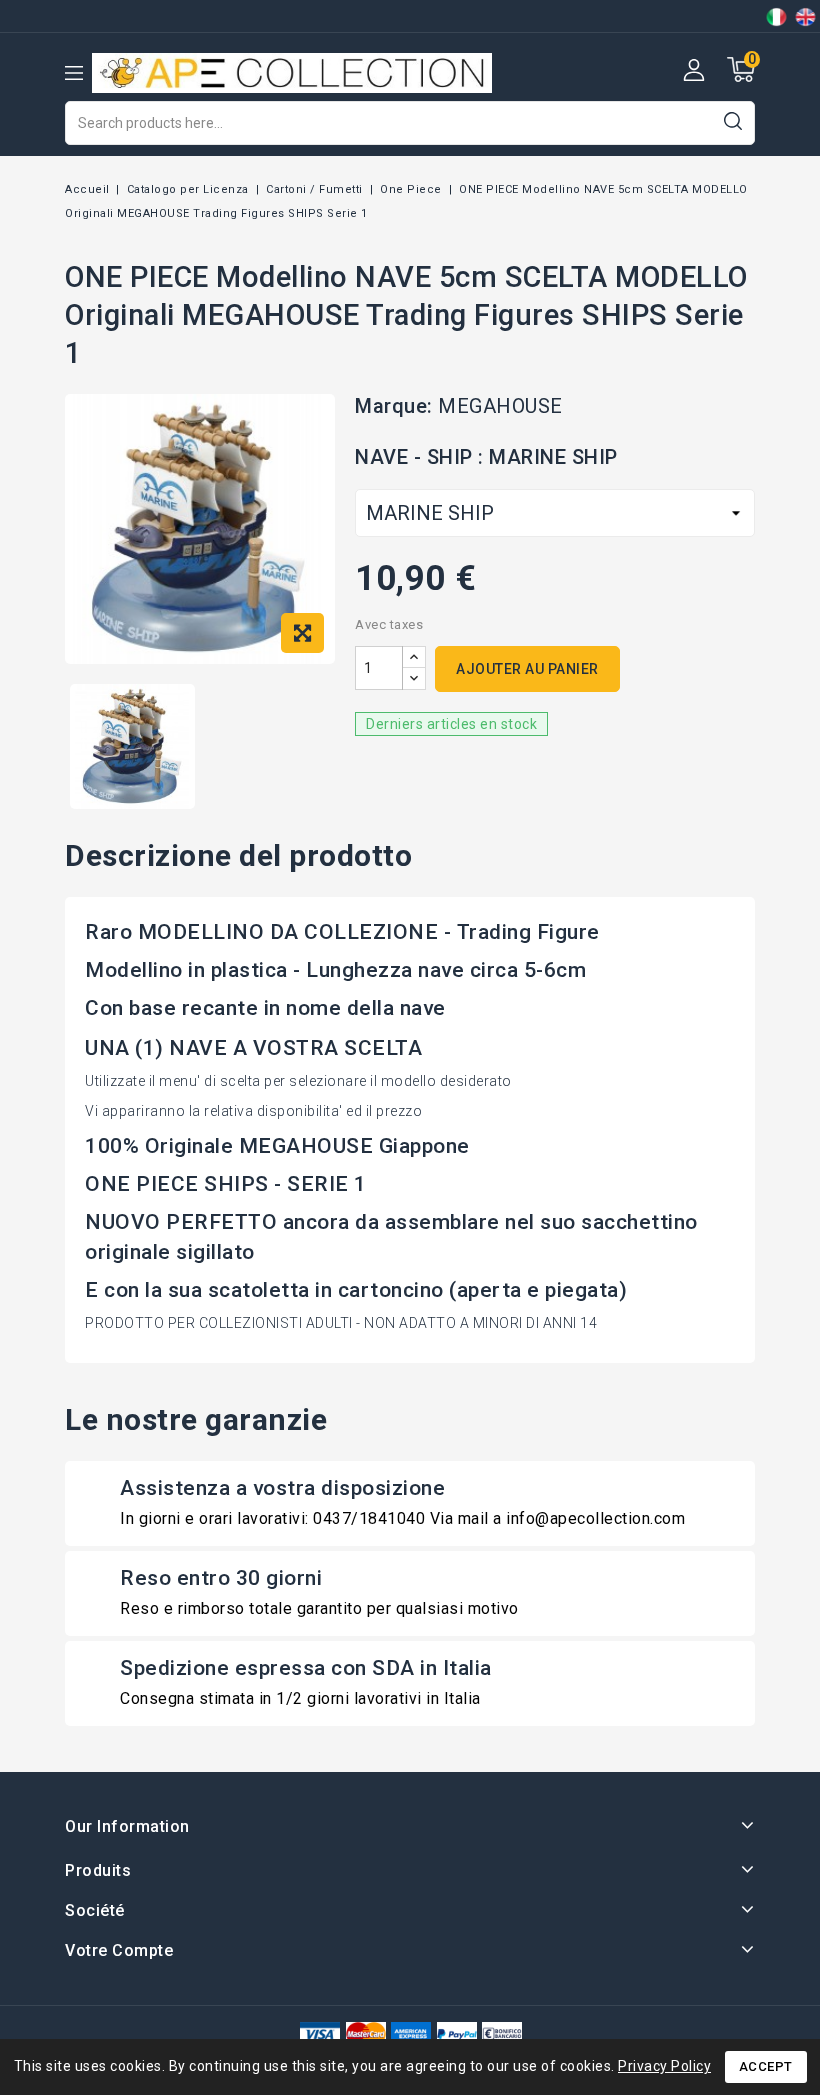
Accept (766, 2066)
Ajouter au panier (527, 669)
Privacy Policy (664, 2066)
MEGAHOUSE (500, 406)
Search (732, 120)
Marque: (394, 406)
